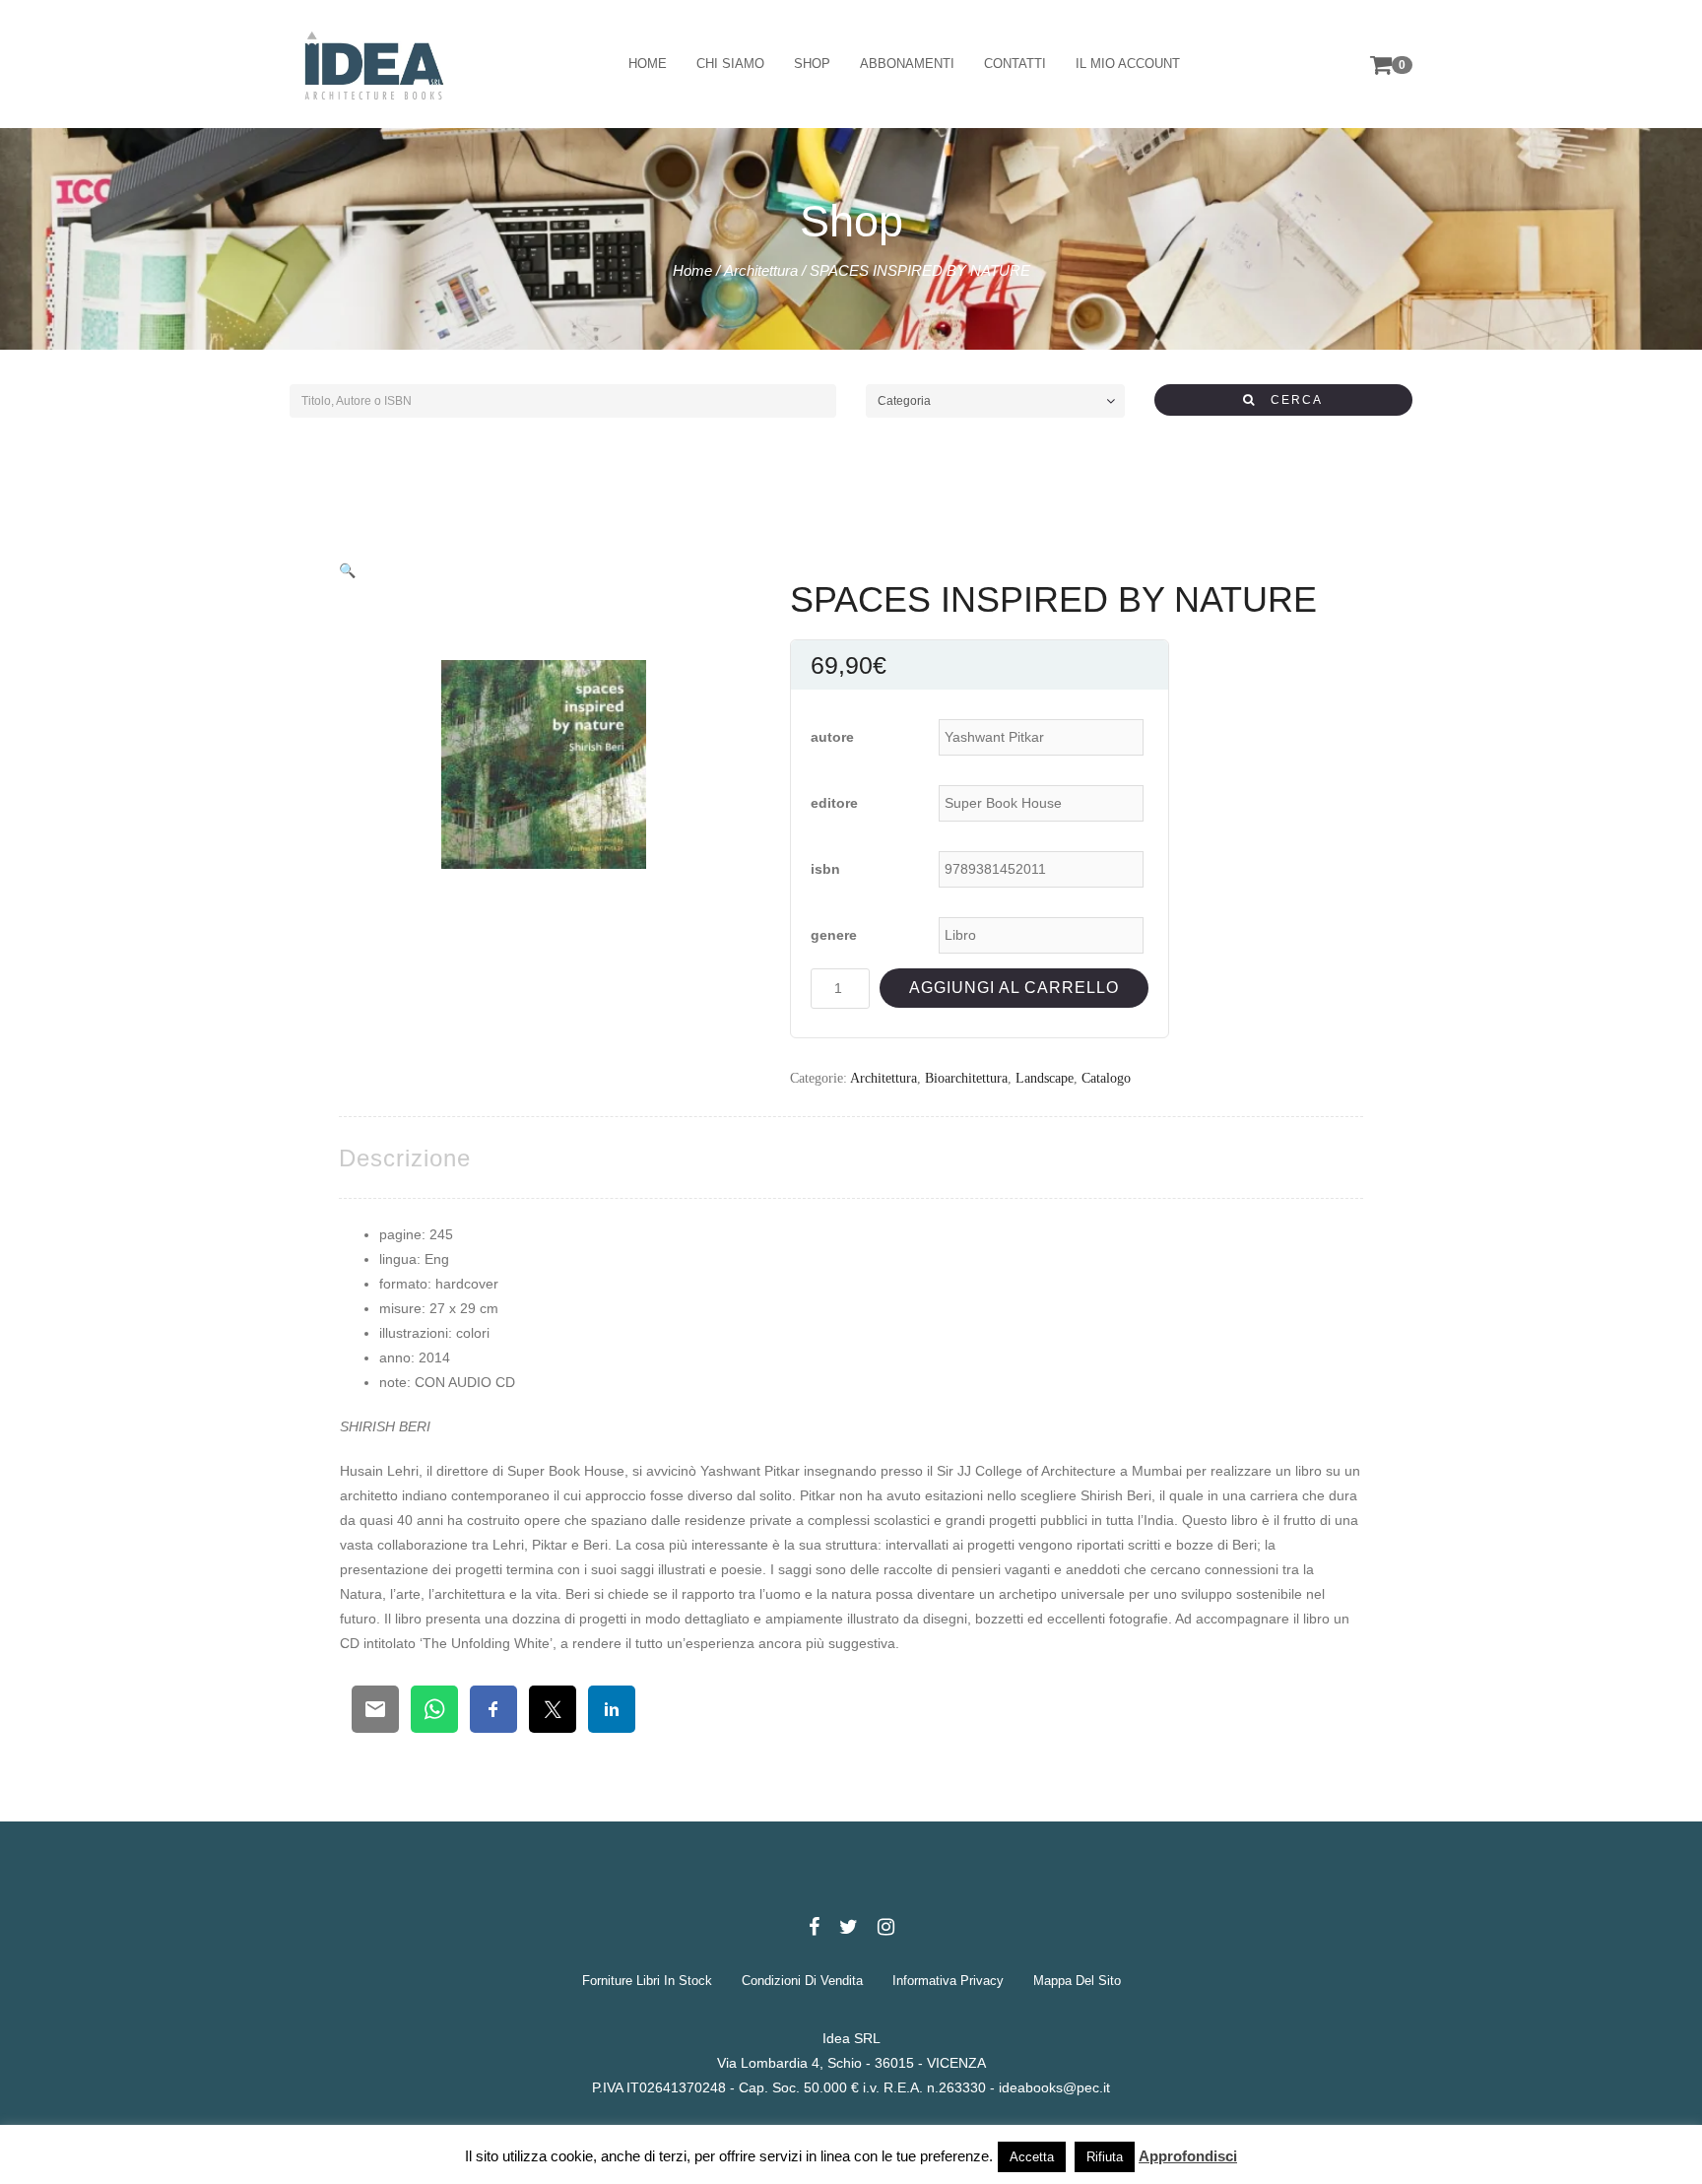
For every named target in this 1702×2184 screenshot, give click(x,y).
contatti (1015, 64)
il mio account (1128, 64)
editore (834, 803)
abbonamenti (907, 64)
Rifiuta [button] (1105, 2157)
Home (692, 270)
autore (832, 737)
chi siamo (730, 64)
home (648, 64)
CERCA (1289, 400)
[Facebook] (814, 1927)
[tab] (405, 1158)
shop (812, 64)
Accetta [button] (1032, 2157)
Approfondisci (1188, 2156)
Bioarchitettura (966, 1078)
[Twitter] (849, 1927)
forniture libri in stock (647, 1981)
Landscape (1045, 1078)
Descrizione (405, 1158)
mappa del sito (1077, 1981)
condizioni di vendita (802, 1981)
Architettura (761, 270)
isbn (825, 869)
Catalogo (1106, 1078)
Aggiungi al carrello (1014, 988)
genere (834, 935)
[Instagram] (886, 1927)
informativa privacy (948, 1981)
